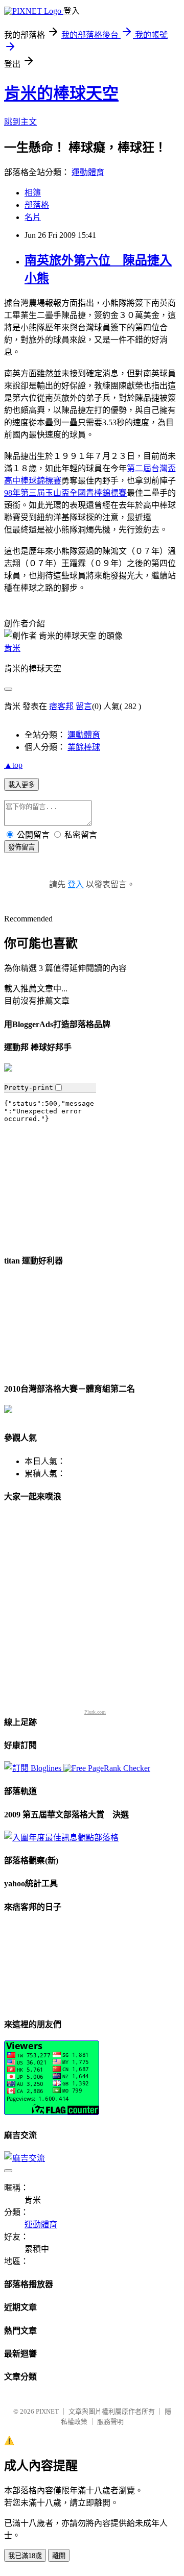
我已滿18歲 (25, 2556)
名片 (33, 217)
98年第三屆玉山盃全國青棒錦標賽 (65, 493)
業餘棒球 (84, 747)
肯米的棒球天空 (61, 93)
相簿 (33, 193)
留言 (84, 706)
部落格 (37, 205)
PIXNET (47, 2411)
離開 (59, 2556)
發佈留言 (21, 847)
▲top (13, 765)
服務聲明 (110, 2422)
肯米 (12, 648)
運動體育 (88, 172)
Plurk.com (95, 1712)
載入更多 (21, 785)
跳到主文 (20, 122)
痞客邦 (61, 706)
